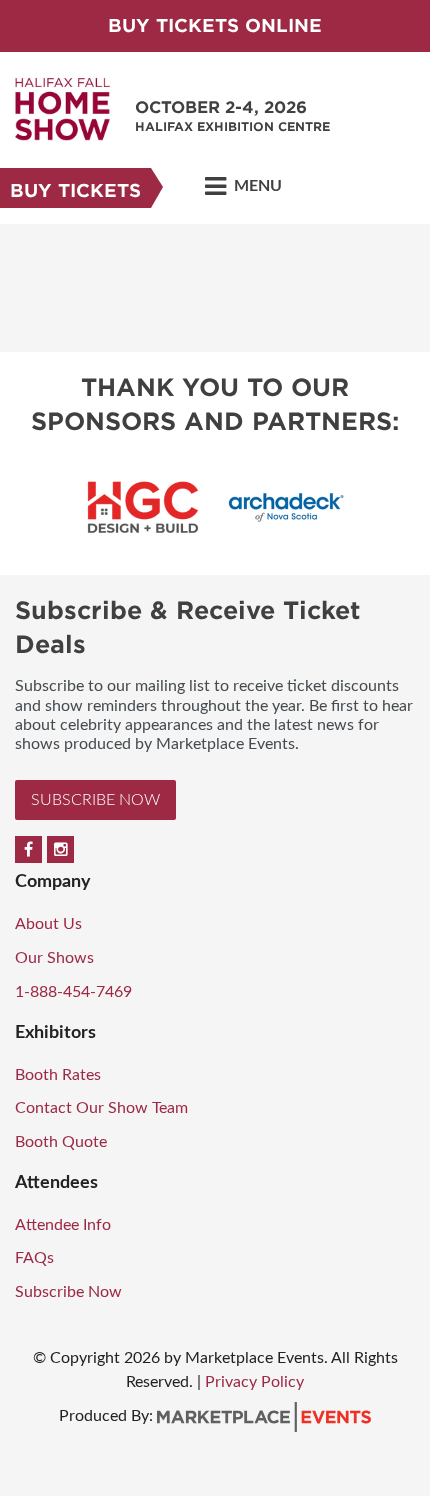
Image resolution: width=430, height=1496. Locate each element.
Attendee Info (63, 1225)
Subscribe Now (95, 800)
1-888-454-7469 (73, 992)
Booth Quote (61, 1142)
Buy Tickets (75, 190)
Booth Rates (58, 1075)
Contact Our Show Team (101, 1108)
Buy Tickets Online (215, 25)
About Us (48, 924)
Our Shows (54, 958)
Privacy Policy (254, 1382)
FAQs (34, 1258)
